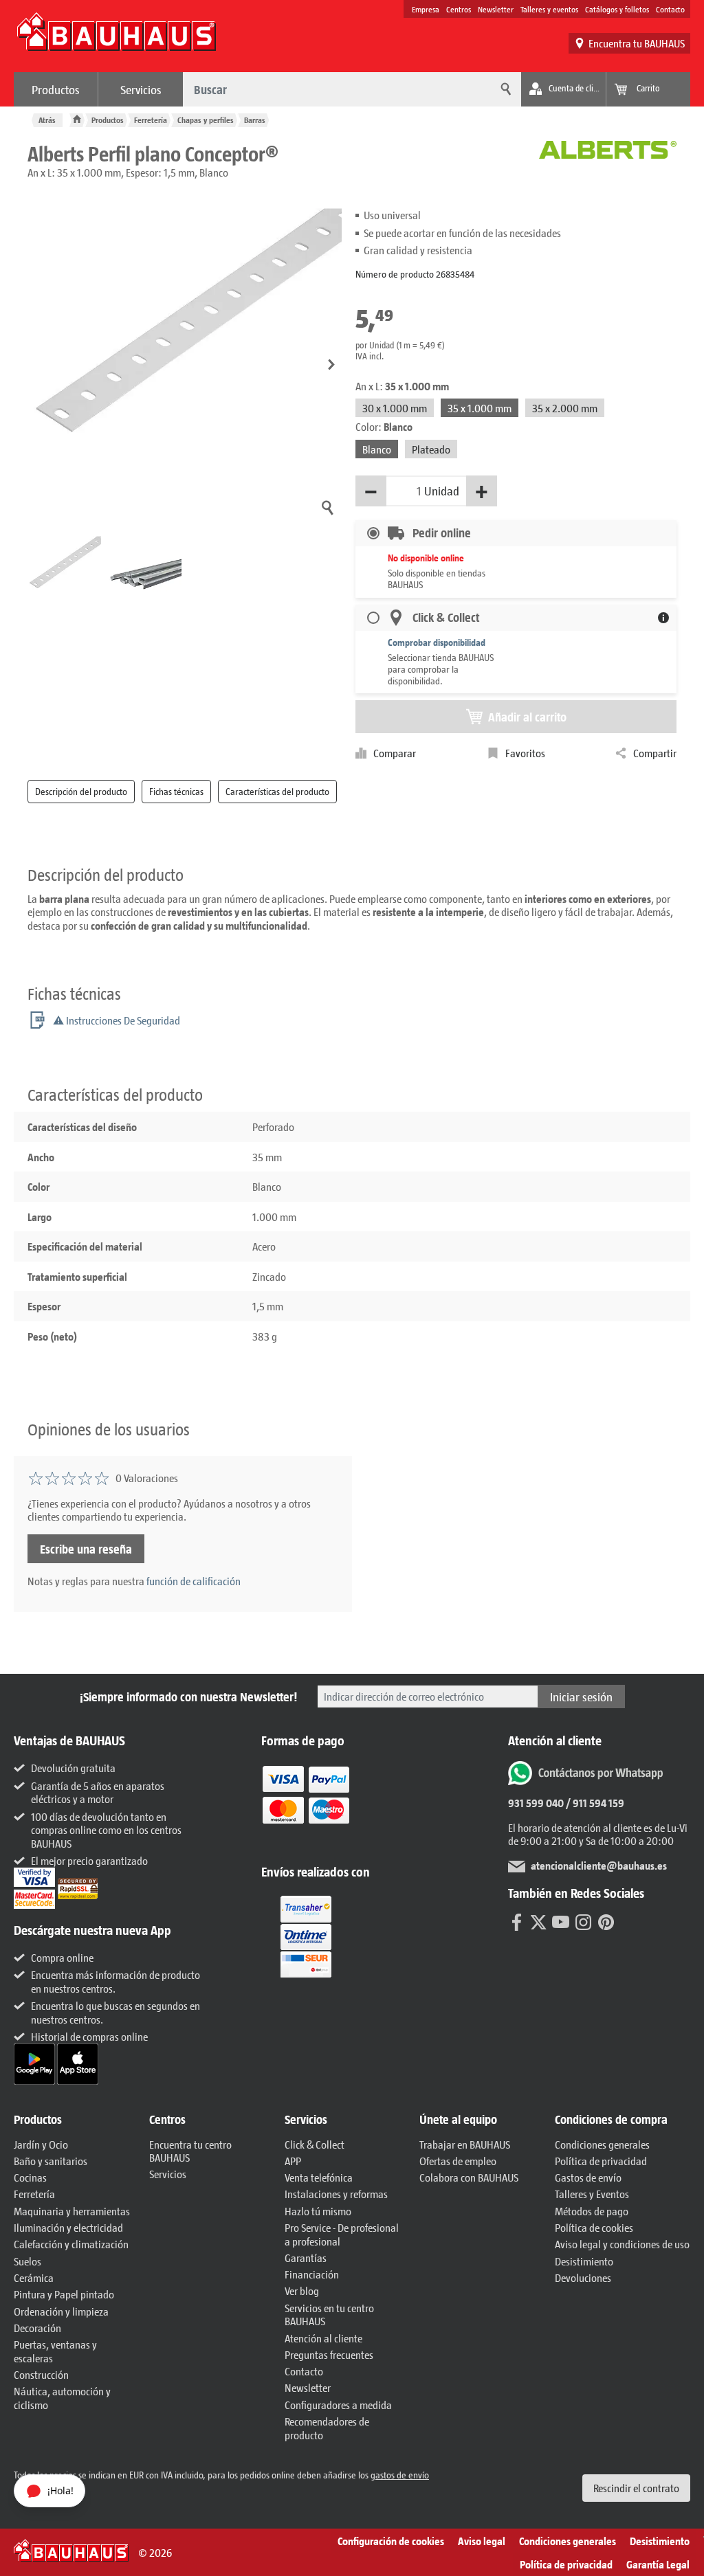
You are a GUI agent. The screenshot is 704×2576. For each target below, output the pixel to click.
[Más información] (663, 618)
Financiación (312, 2274)
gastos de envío (400, 2475)
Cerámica (34, 2277)
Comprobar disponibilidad (437, 642)
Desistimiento (584, 2261)
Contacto (670, 9)
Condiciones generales (602, 2144)
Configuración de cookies (391, 2541)
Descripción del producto (81, 791)
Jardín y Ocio (41, 2144)
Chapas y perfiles (206, 120)
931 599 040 (536, 1803)
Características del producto (277, 791)
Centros (459, 9)
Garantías (306, 2258)
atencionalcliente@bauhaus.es (599, 1865)
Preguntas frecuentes (329, 2354)
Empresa (426, 9)
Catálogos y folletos (617, 9)
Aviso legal (482, 2541)
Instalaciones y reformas (336, 2194)
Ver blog (302, 2291)
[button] (331, 365)
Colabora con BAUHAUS (469, 2177)
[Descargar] (35, 2062)
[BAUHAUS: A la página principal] (116, 38)
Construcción (41, 2374)
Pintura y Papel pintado (64, 2294)
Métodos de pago (592, 2211)
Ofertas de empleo (458, 2161)
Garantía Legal (658, 2564)
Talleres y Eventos (592, 2194)
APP (293, 2161)
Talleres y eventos (549, 9)
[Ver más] (306, 1936)
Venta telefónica (319, 2177)
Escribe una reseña (86, 1549)
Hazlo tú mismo (318, 2211)
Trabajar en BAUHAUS (465, 2144)
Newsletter (496, 9)
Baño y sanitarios (51, 2161)
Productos (56, 89)
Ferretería (151, 120)
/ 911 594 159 (594, 1803)
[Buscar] (504, 89)
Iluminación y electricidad (68, 2227)
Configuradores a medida (338, 2405)
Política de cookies (594, 2227)
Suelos (27, 2261)
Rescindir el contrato (636, 2488)
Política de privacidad (601, 2161)
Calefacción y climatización (71, 2244)
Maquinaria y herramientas (72, 2211)
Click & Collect (315, 2144)
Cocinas (30, 2177)
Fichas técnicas (176, 791)
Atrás (47, 120)
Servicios (141, 89)
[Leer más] (306, 1805)
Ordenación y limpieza (61, 2311)
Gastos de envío (588, 2177)
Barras (255, 120)
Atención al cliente (323, 2338)
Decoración (37, 2328)
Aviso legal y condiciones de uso (622, 2244)
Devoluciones (583, 2277)
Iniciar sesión (581, 1696)
